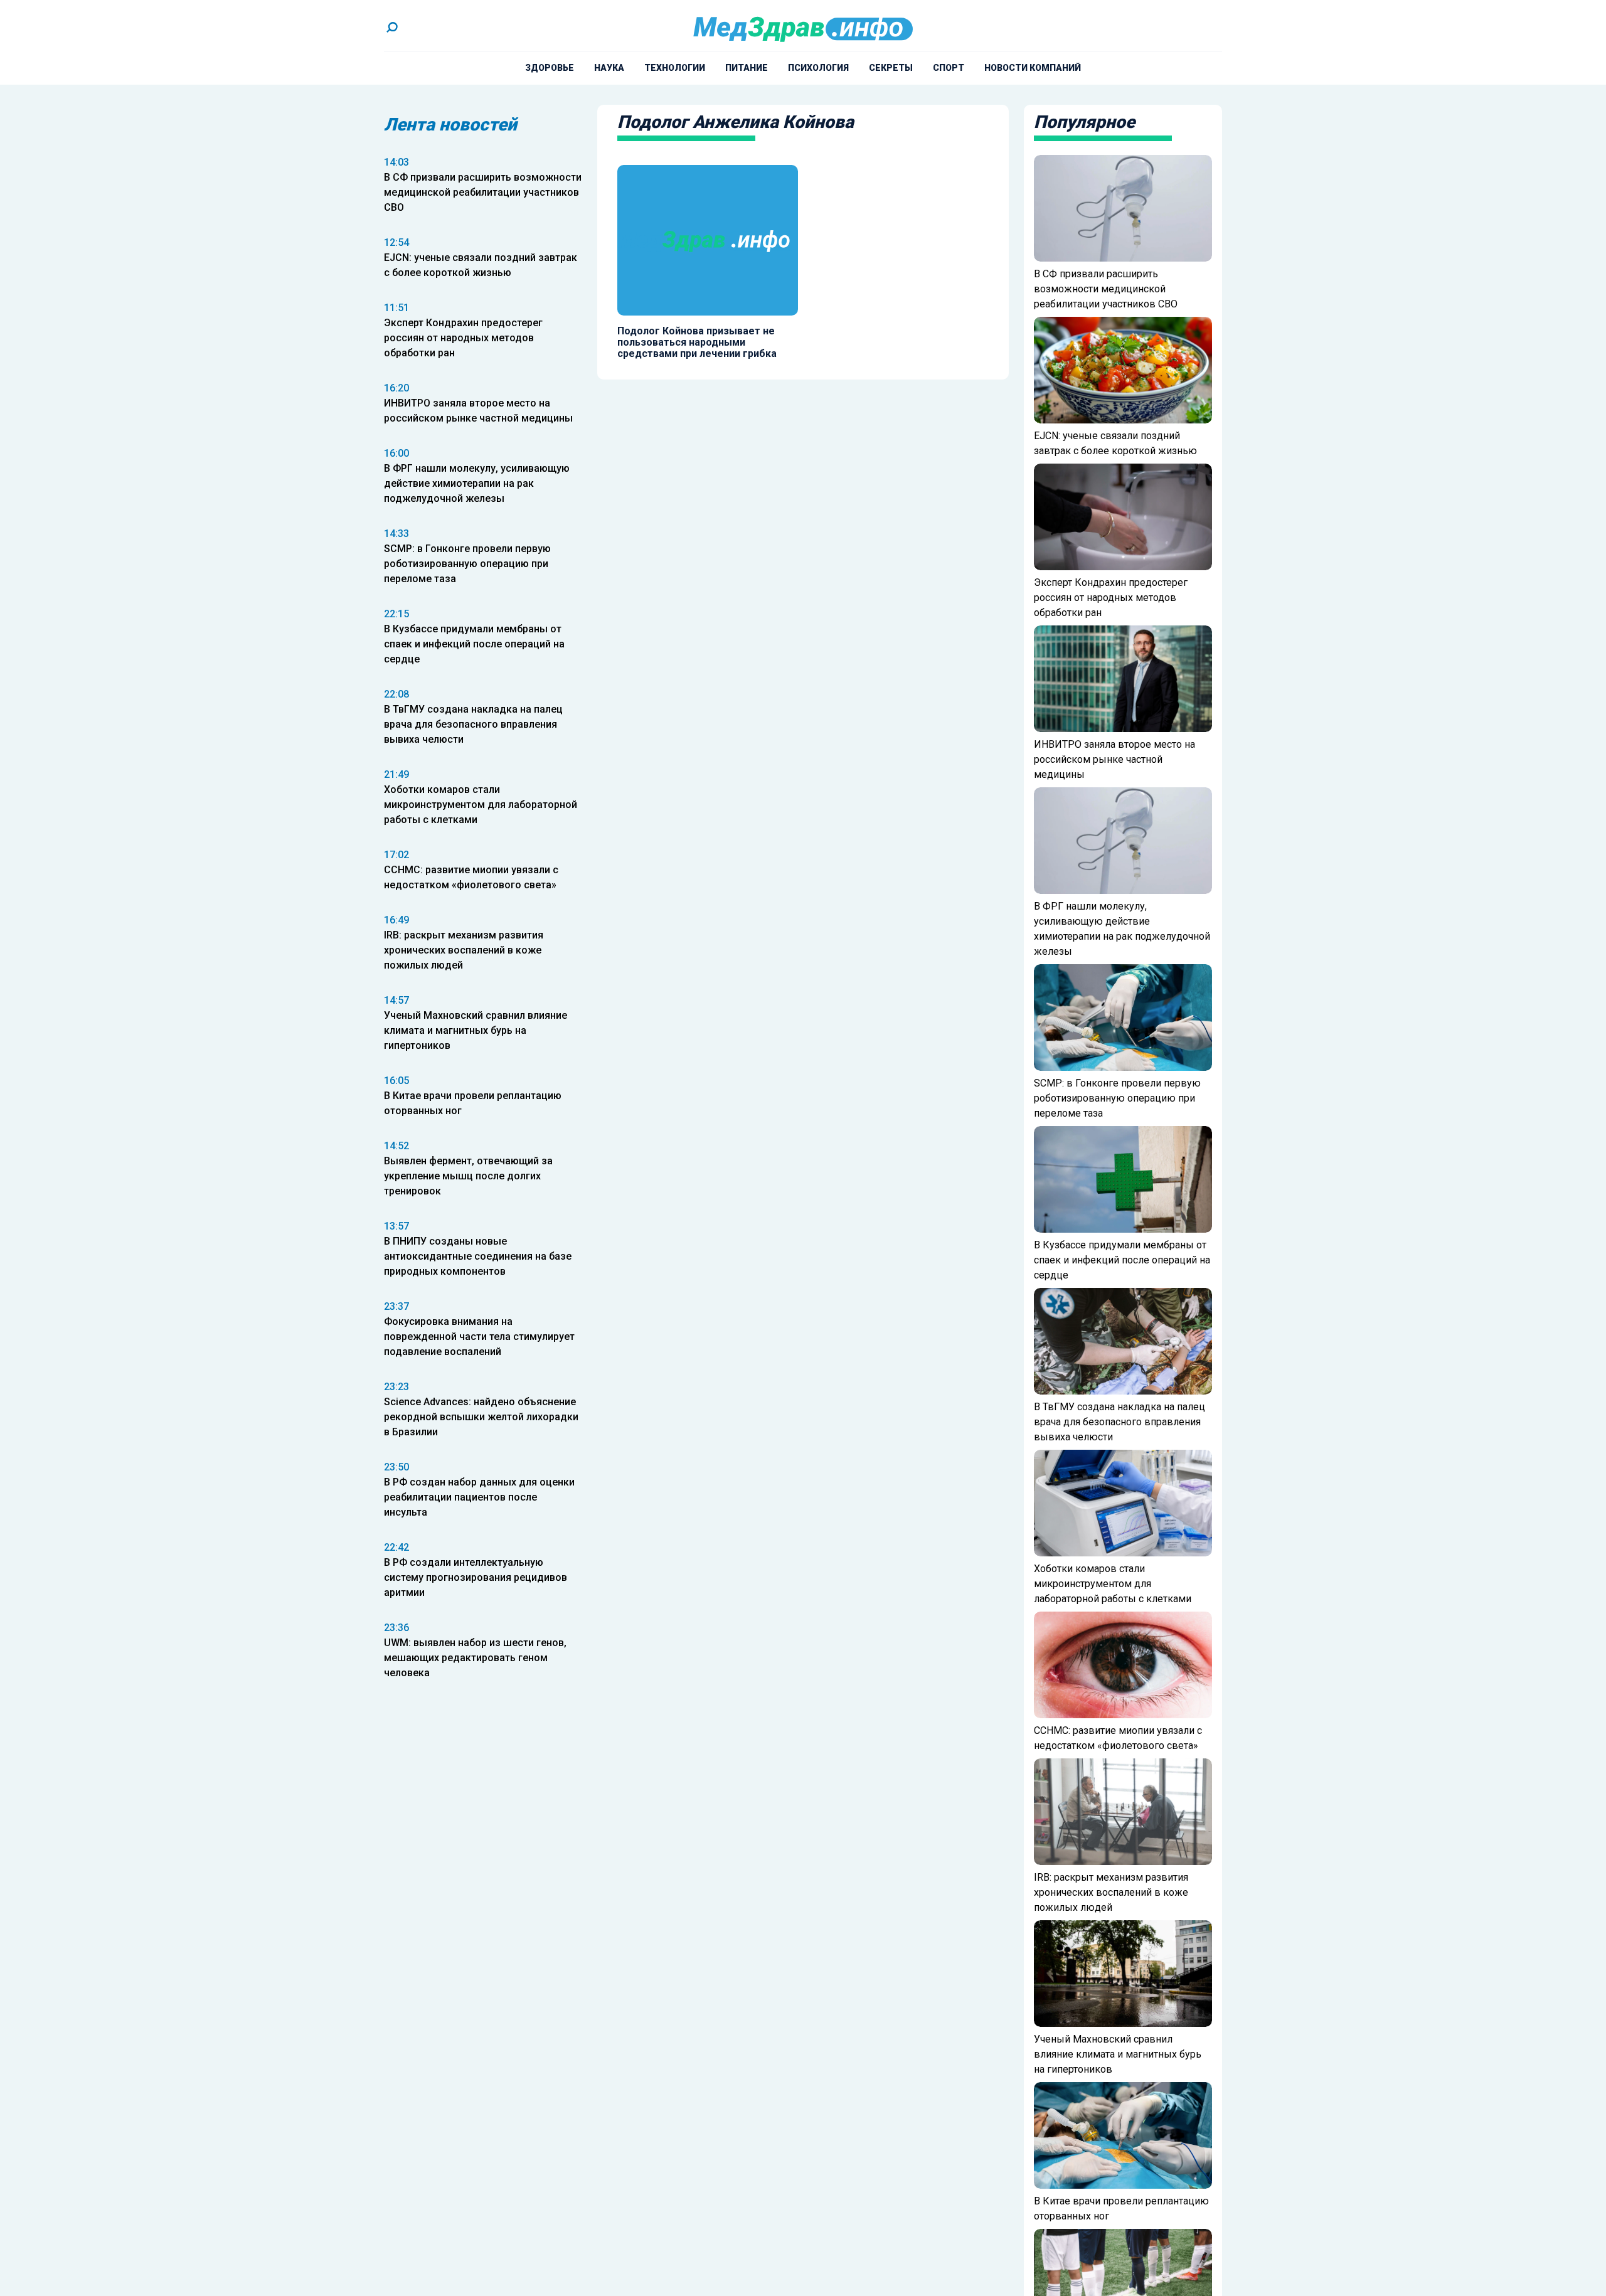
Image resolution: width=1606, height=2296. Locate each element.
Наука (609, 68)
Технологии (675, 68)
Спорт (949, 68)
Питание (747, 68)
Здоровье (550, 68)
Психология (818, 68)
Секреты (891, 68)
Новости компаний (1033, 68)
